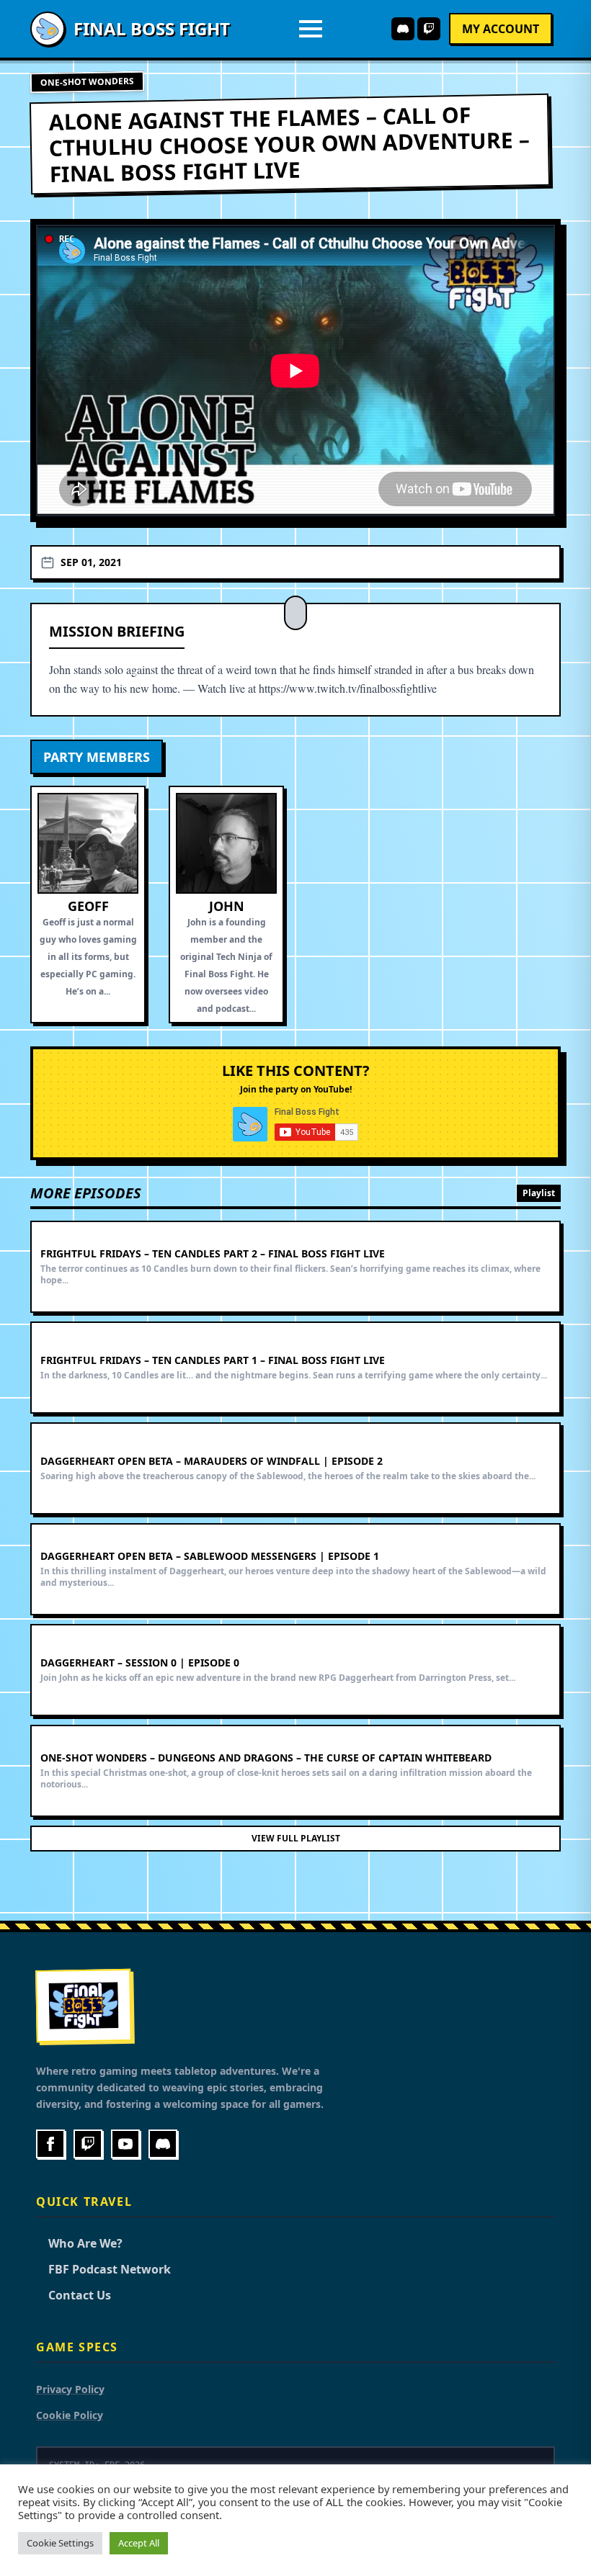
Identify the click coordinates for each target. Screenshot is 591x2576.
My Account (501, 29)
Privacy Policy (70, 2389)
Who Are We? (79, 2243)
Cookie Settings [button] (60, 2543)
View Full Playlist (296, 1838)
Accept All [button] (139, 2543)
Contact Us (74, 2295)
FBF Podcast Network (103, 2269)
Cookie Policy (70, 2415)
